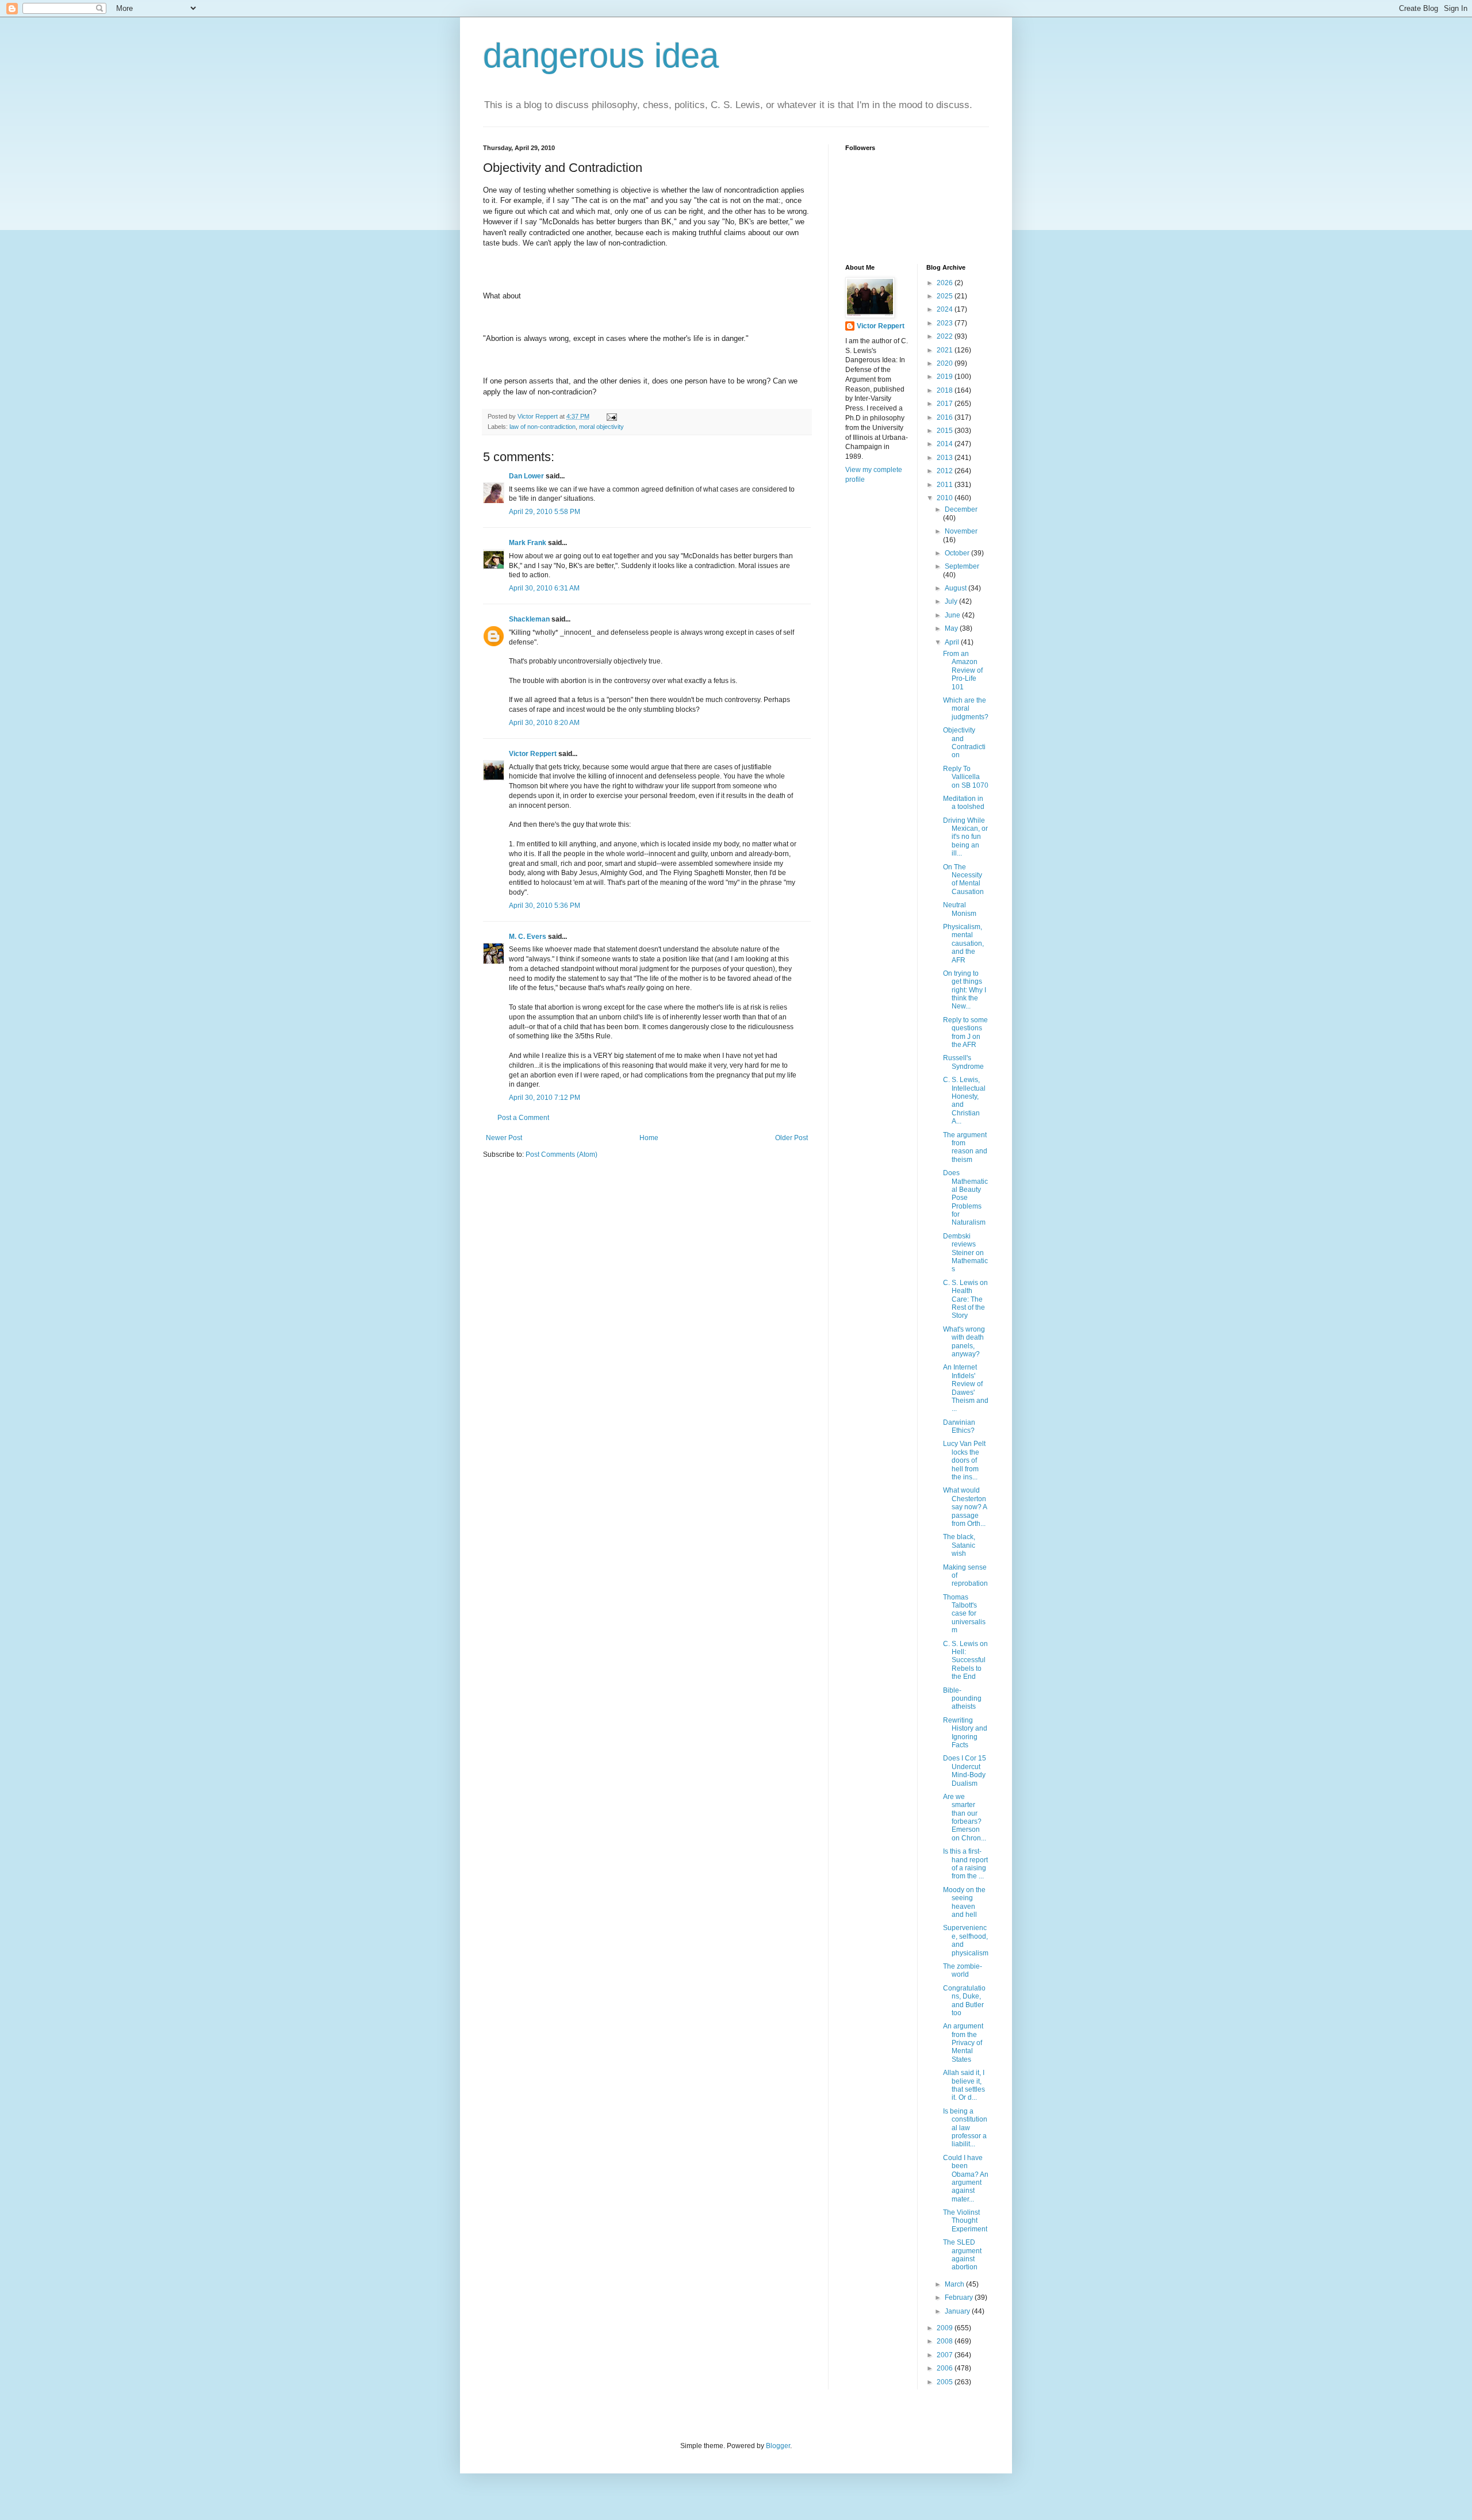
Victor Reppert (533, 754)
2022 (946, 336)
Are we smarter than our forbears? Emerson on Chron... (965, 1817)
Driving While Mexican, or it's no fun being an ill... (965, 837)
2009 (946, 2328)
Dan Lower (526, 476)
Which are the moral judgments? (966, 709)
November (961, 531)
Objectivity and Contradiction (964, 743)
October (958, 553)
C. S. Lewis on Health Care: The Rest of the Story (965, 1299)
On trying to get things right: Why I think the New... (965, 990)
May (952, 628)
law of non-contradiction (543, 427)
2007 (946, 2355)
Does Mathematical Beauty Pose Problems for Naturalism (965, 1198)
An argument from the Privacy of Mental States (963, 2043)
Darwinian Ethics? (959, 1426)
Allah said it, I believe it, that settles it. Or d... (964, 2085)
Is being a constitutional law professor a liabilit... (965, 2128)
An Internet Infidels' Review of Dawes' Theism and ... (966, 1388)
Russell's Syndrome (963, 1062)
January (958, 2311)
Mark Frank (528, 543)
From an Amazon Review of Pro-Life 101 (963, 670)
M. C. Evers (528, 937)
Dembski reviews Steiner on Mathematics (965, 1253)
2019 (946, 377)
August (957, 588)
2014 (946, 444)
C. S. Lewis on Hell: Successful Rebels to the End (965, 1660)
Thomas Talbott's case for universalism (964, 1614)
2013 (946, 458)
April (953, 642)
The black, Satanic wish (959, 1545)
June (953, 615)
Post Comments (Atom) (561, 1154)
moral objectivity (601, 427)
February (960, 2297)
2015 (946, 431)
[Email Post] (611, 416)
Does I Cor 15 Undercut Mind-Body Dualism (965, 1771)
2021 (946, 350)
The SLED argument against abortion (962, 2255)
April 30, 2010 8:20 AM (544, 723)
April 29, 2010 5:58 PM (545, 512)
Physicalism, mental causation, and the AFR (963, 943)
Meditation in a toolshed (964, 803)
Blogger (778, 2446)
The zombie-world (963, 1970)
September (962, 566)
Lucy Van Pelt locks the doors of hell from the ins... (964, 1460)
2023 (946, 323)
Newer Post (504, 1138)
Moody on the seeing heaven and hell (964, 1902)
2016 (946, 417)
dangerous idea (601, 55)
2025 (946, 296)
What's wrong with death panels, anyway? (964, 1342)
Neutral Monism (960, 909)
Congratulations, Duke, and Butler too (964, 2001)
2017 (946, 404)
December (961, 509)
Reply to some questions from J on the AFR (965, 1032)
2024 (946, 309)
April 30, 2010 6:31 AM (544, 588)
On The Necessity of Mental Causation (963, 879)
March (955, 2284)
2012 (946, 471)
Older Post (791, 1138)
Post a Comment (523, 1118)
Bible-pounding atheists (962, 1699)
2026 (946, 283)
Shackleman (529, 619)
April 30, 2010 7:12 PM (545, 1098)
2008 (946, 2341)
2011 (946, 485)
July (952, 601)
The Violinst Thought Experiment (965, 2221)
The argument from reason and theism (965, 1147)
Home (649, 1138)
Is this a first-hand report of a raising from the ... (965, 1864)
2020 (946, 363)
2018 (946, 390)
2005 (946, 2382)
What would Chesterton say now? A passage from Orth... (965, 1507)
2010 (946, 498)
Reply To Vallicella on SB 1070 (966, 777)
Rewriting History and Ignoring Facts (965, 1733)
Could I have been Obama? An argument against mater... (966, 2178)
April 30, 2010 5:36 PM (545, 906)
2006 (946, 2368)
